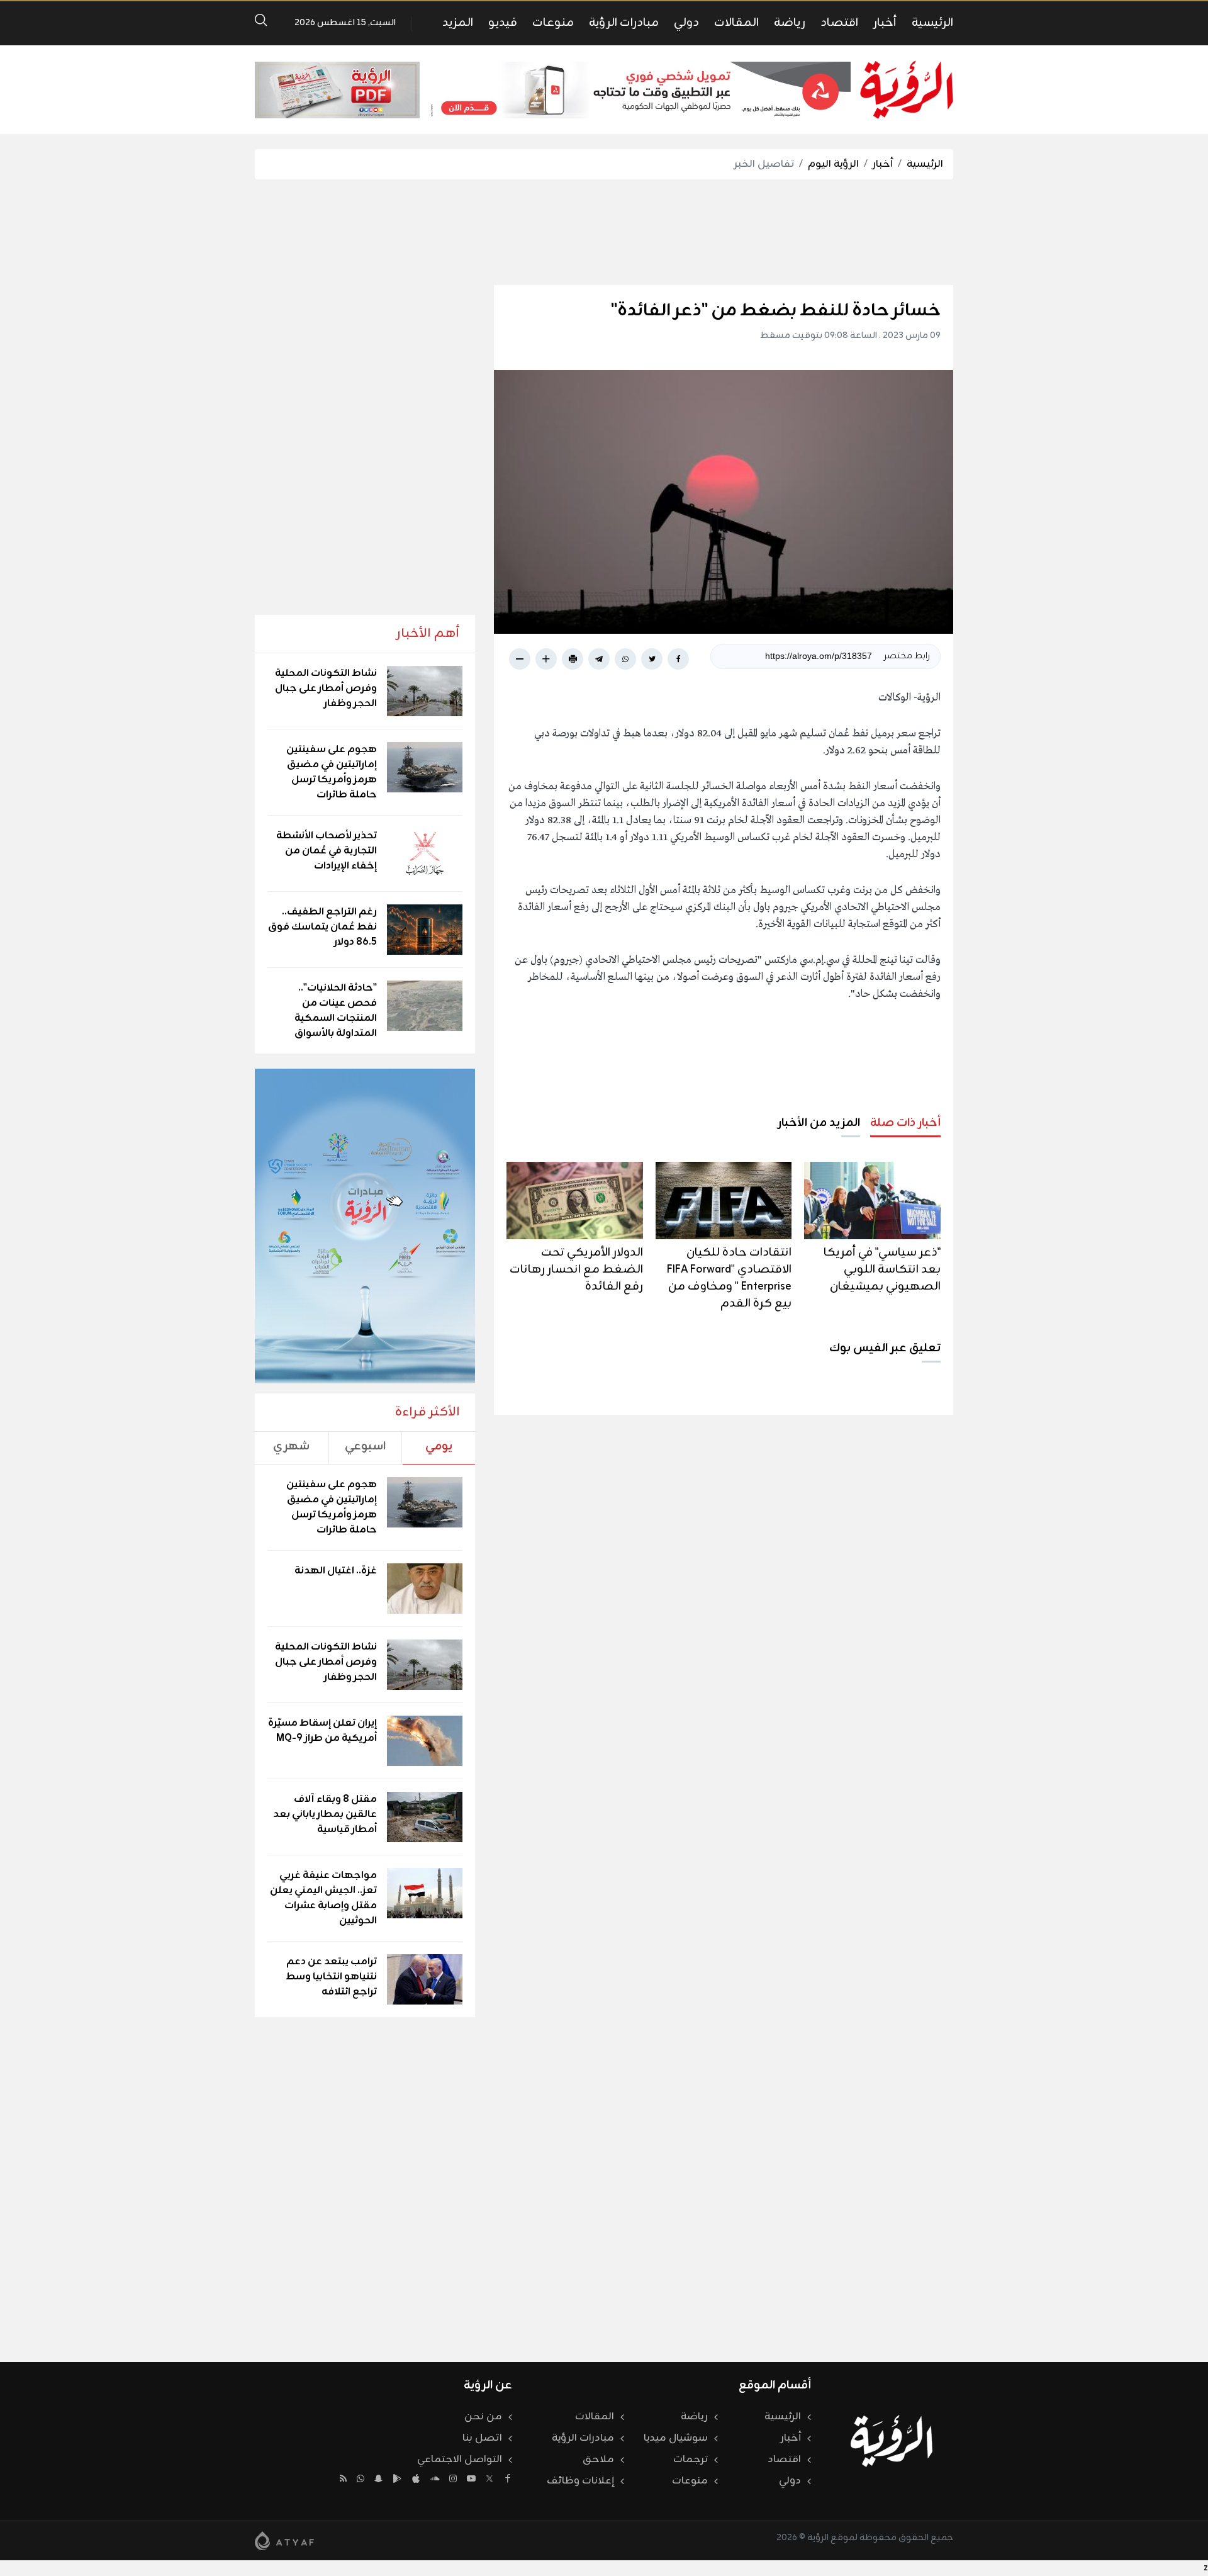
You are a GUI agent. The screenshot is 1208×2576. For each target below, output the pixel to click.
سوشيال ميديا (676, 2438)
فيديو (503, 23)
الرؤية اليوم (833, 164)
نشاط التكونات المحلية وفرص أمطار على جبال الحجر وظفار (326, 689)
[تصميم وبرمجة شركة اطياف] (284, 2541)
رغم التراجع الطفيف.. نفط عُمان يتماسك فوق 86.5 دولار (322, 927)
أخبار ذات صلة (905, 1123)
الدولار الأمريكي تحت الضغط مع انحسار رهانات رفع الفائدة (576, 1269)
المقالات (736, 23)
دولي (686, 23)
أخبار (885, 23)
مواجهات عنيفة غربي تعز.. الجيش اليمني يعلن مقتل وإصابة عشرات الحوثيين (323, 1898)
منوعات (553, 23)
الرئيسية (932, 23)
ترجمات (691, 2460)
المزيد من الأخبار (819, 1123)
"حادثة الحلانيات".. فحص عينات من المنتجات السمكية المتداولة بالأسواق (336, 1011)
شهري (291, 1446)
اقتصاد (839, 23)
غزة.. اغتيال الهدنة (336, 1571)
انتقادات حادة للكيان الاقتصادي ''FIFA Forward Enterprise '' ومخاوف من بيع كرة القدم (729, 1278)
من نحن (483, 2417)
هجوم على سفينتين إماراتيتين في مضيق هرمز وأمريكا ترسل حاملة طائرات (332, 772)
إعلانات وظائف (580, 2481)
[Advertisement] (604, 232)
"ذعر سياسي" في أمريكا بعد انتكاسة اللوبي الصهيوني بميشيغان (882, 1269)
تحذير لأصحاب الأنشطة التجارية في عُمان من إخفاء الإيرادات (327, 851)
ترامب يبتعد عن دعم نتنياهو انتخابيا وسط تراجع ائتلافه (331, 1977)
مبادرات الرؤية (624, 23)
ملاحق (598, 2460)
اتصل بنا (482, 2438)
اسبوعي (365, 1446)
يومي (439, 1446)
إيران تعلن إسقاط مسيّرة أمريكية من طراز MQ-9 (322, 1731)
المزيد (458, 23)
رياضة (790, 23)
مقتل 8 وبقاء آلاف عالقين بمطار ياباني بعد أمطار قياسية (325, 1814)
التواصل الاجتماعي (460, 2460)
